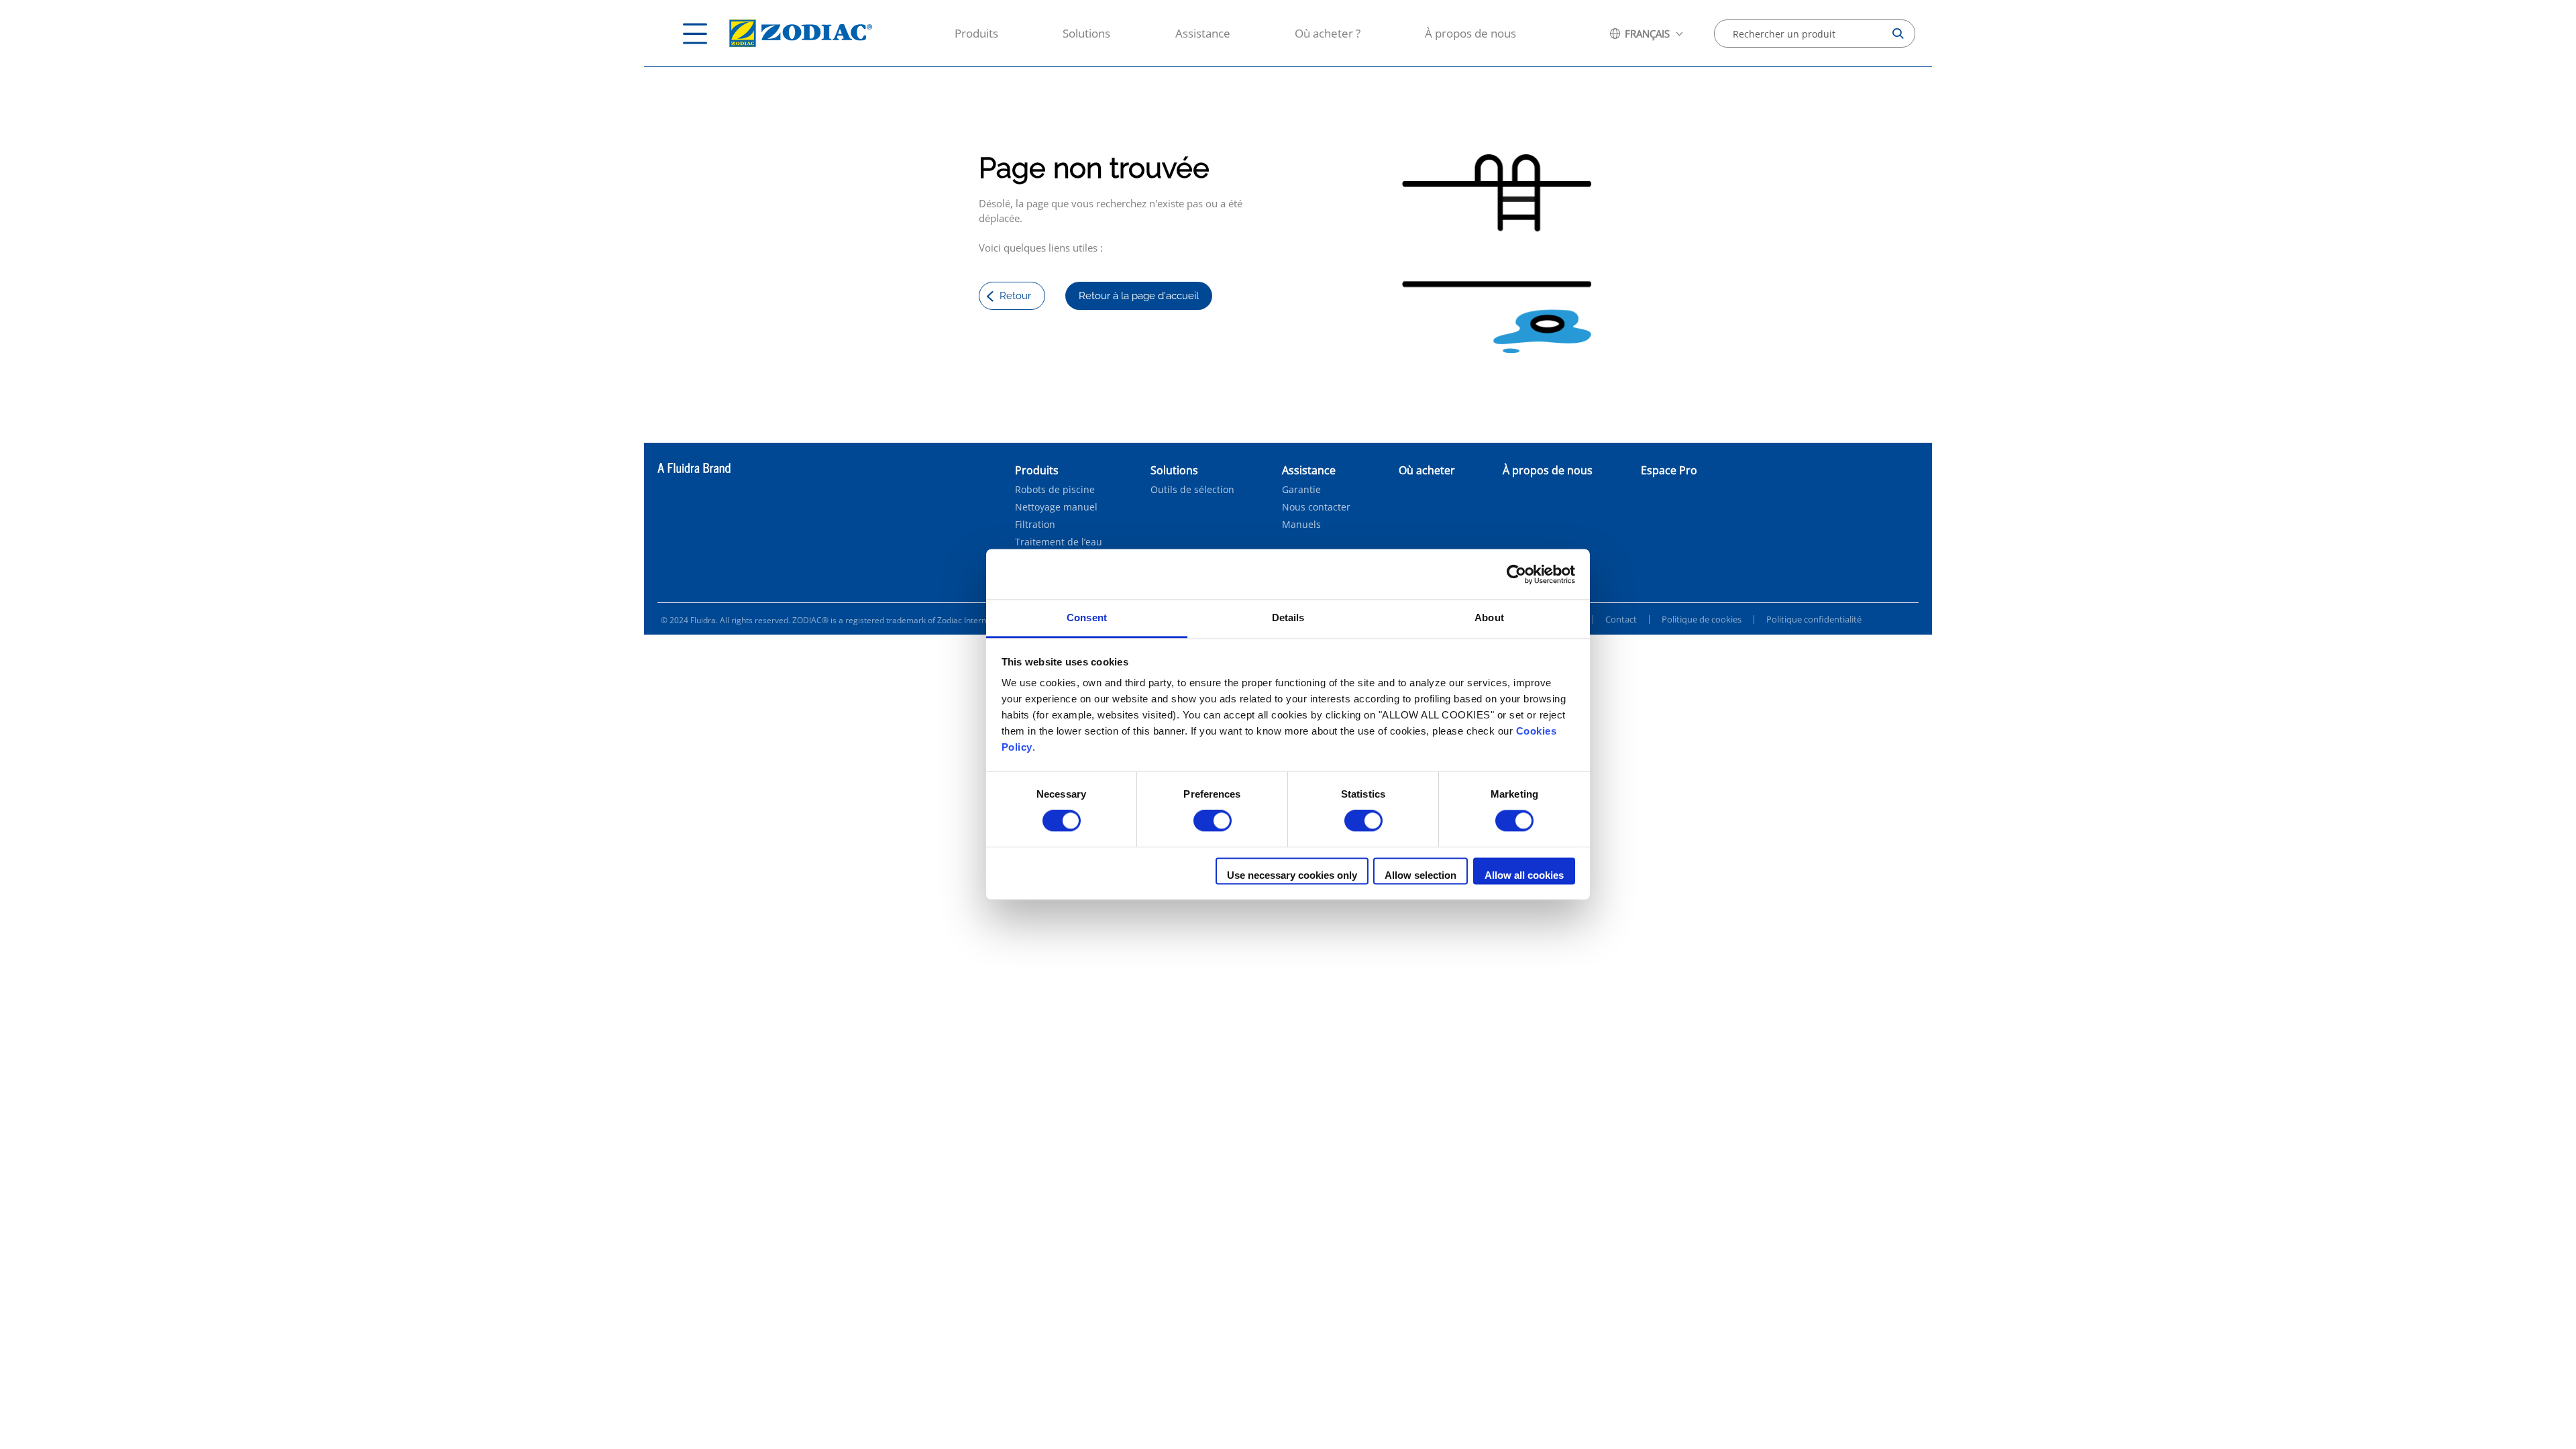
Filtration (1035, 525)
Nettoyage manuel (1056, 507)
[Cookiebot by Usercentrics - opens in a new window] (1516, 574)
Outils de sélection (1192, 490)
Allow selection (1420, 875)
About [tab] (1489, 618)
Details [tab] (1288, 618)
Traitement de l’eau (1059, 542)
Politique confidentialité (1814, 619)
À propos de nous (1470, 33)
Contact (1621, 619)
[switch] (1213, 821)
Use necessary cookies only (1292, 875)
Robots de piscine (1055, 490)
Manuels (1301, 525)
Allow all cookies (1524, 875)
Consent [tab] (1087, 618)
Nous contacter (1316, 507)
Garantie (1301, 490)
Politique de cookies (1702, 619)
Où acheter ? (1328, 33)
